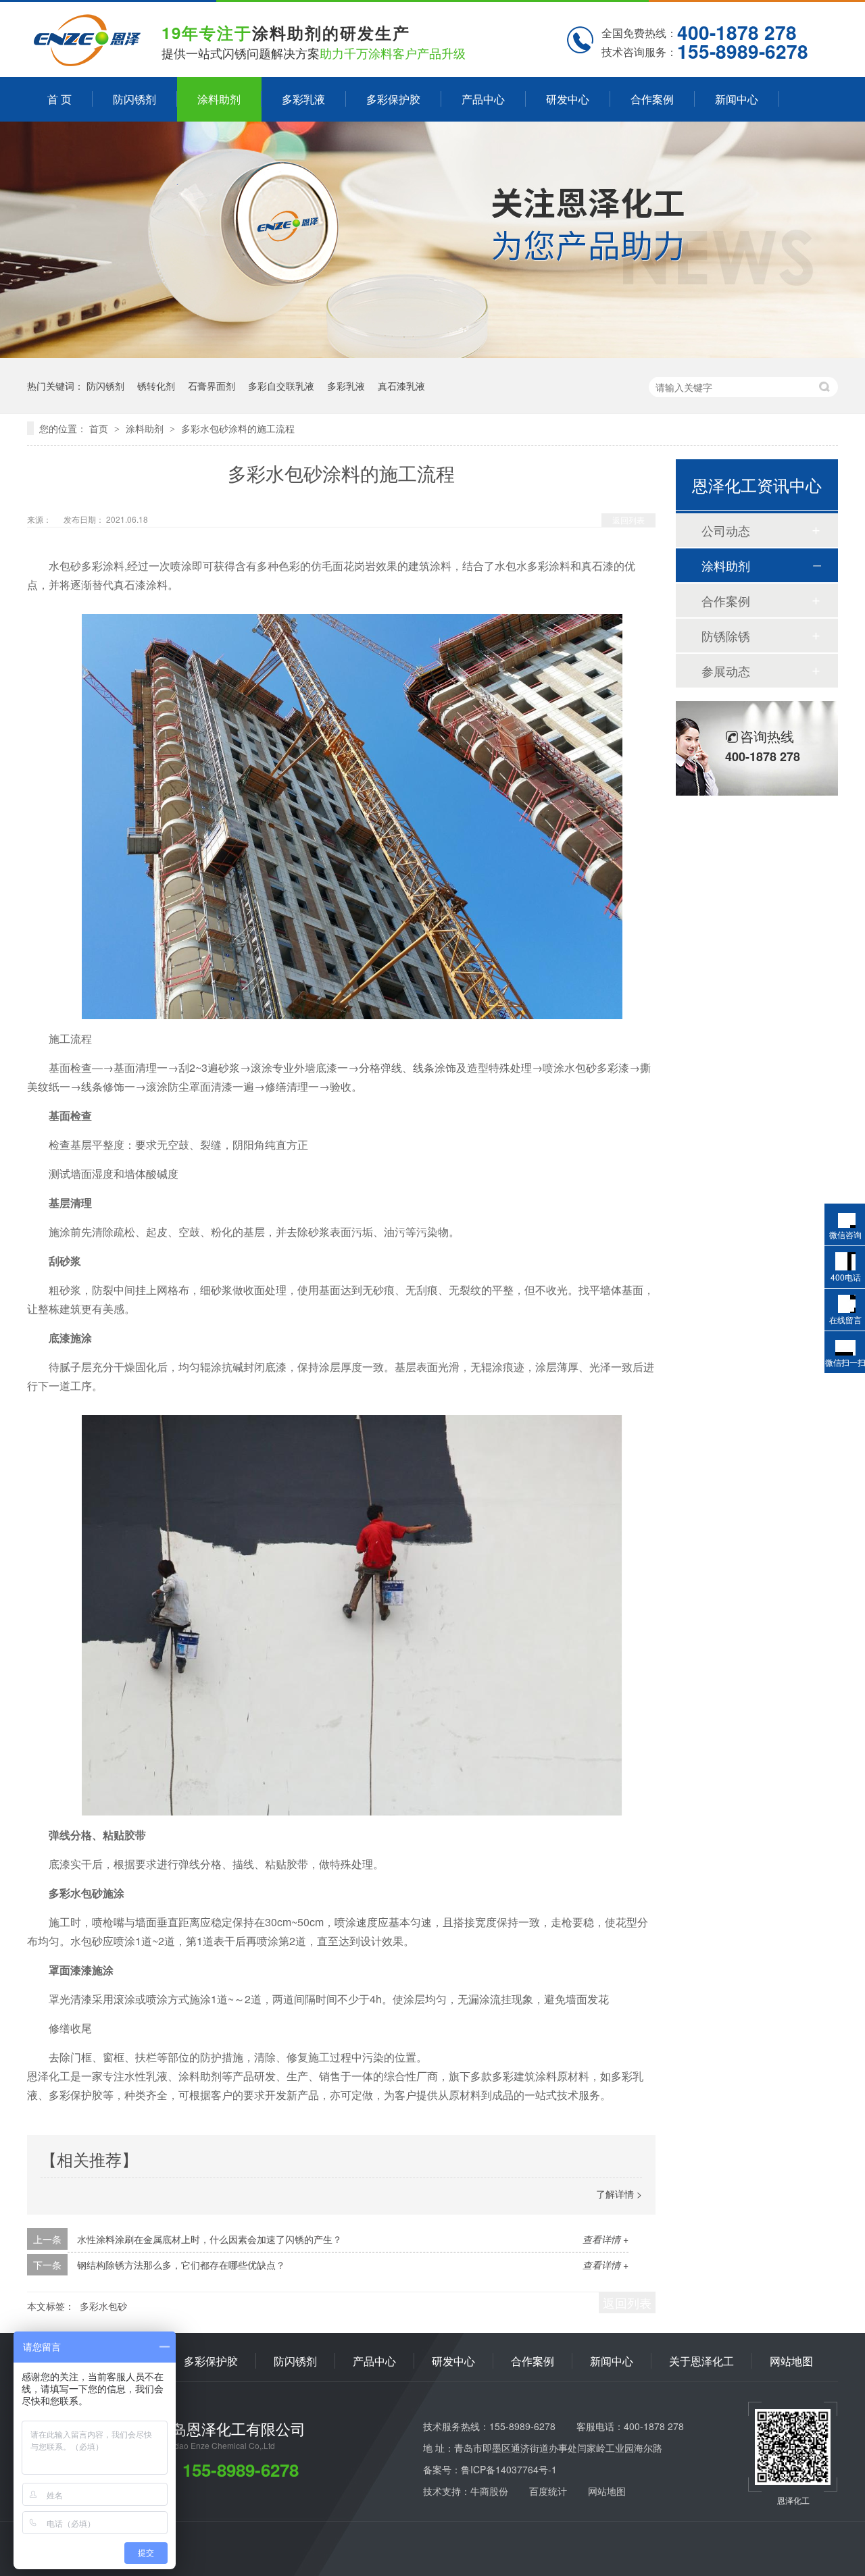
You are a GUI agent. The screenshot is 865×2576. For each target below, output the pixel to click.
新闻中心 (737, 99)
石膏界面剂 (212, 386)
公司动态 (726, 530)
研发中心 (568, 99)
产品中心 (483, 99)
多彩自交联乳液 (281, 386)
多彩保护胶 (393, 99)
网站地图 (791, 2361)
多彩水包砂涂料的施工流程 (238, 428)
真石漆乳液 (401, 386)
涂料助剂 (219, 99)
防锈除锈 (726, 636)
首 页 (59, 99)
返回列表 (628, 520)
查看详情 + (605, 2239)
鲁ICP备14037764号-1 (509, 2469)
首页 (100, 428)
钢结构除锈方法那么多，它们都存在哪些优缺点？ (181, 2265)
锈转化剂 (156, 386)
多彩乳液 (303, 99)
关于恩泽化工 (701, 2361)
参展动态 (726, 671)
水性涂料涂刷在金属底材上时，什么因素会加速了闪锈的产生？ (209, 2239)
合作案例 (652, 99)
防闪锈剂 (134, 99)
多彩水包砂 (103, 2306)
